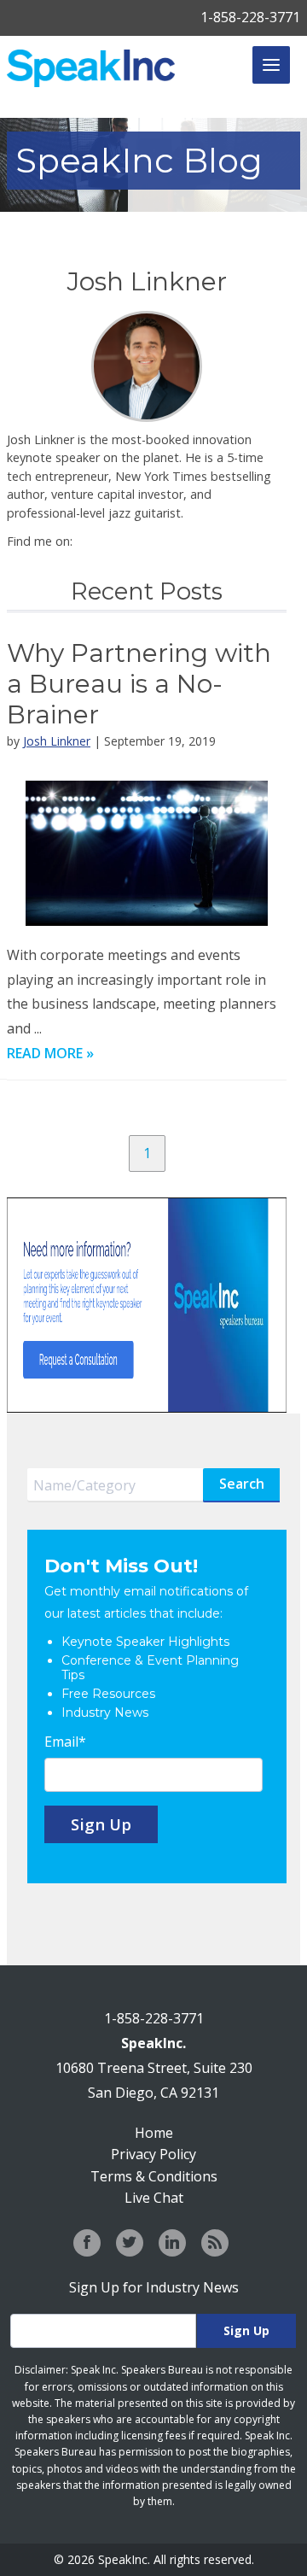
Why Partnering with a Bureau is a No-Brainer (139, 684)
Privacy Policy (153, 2154)
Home (154, 2133)
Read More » (50, 1053)
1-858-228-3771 (250, 17)
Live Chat (154, 2198)
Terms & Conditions (154, 2176)
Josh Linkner (57, 741)
